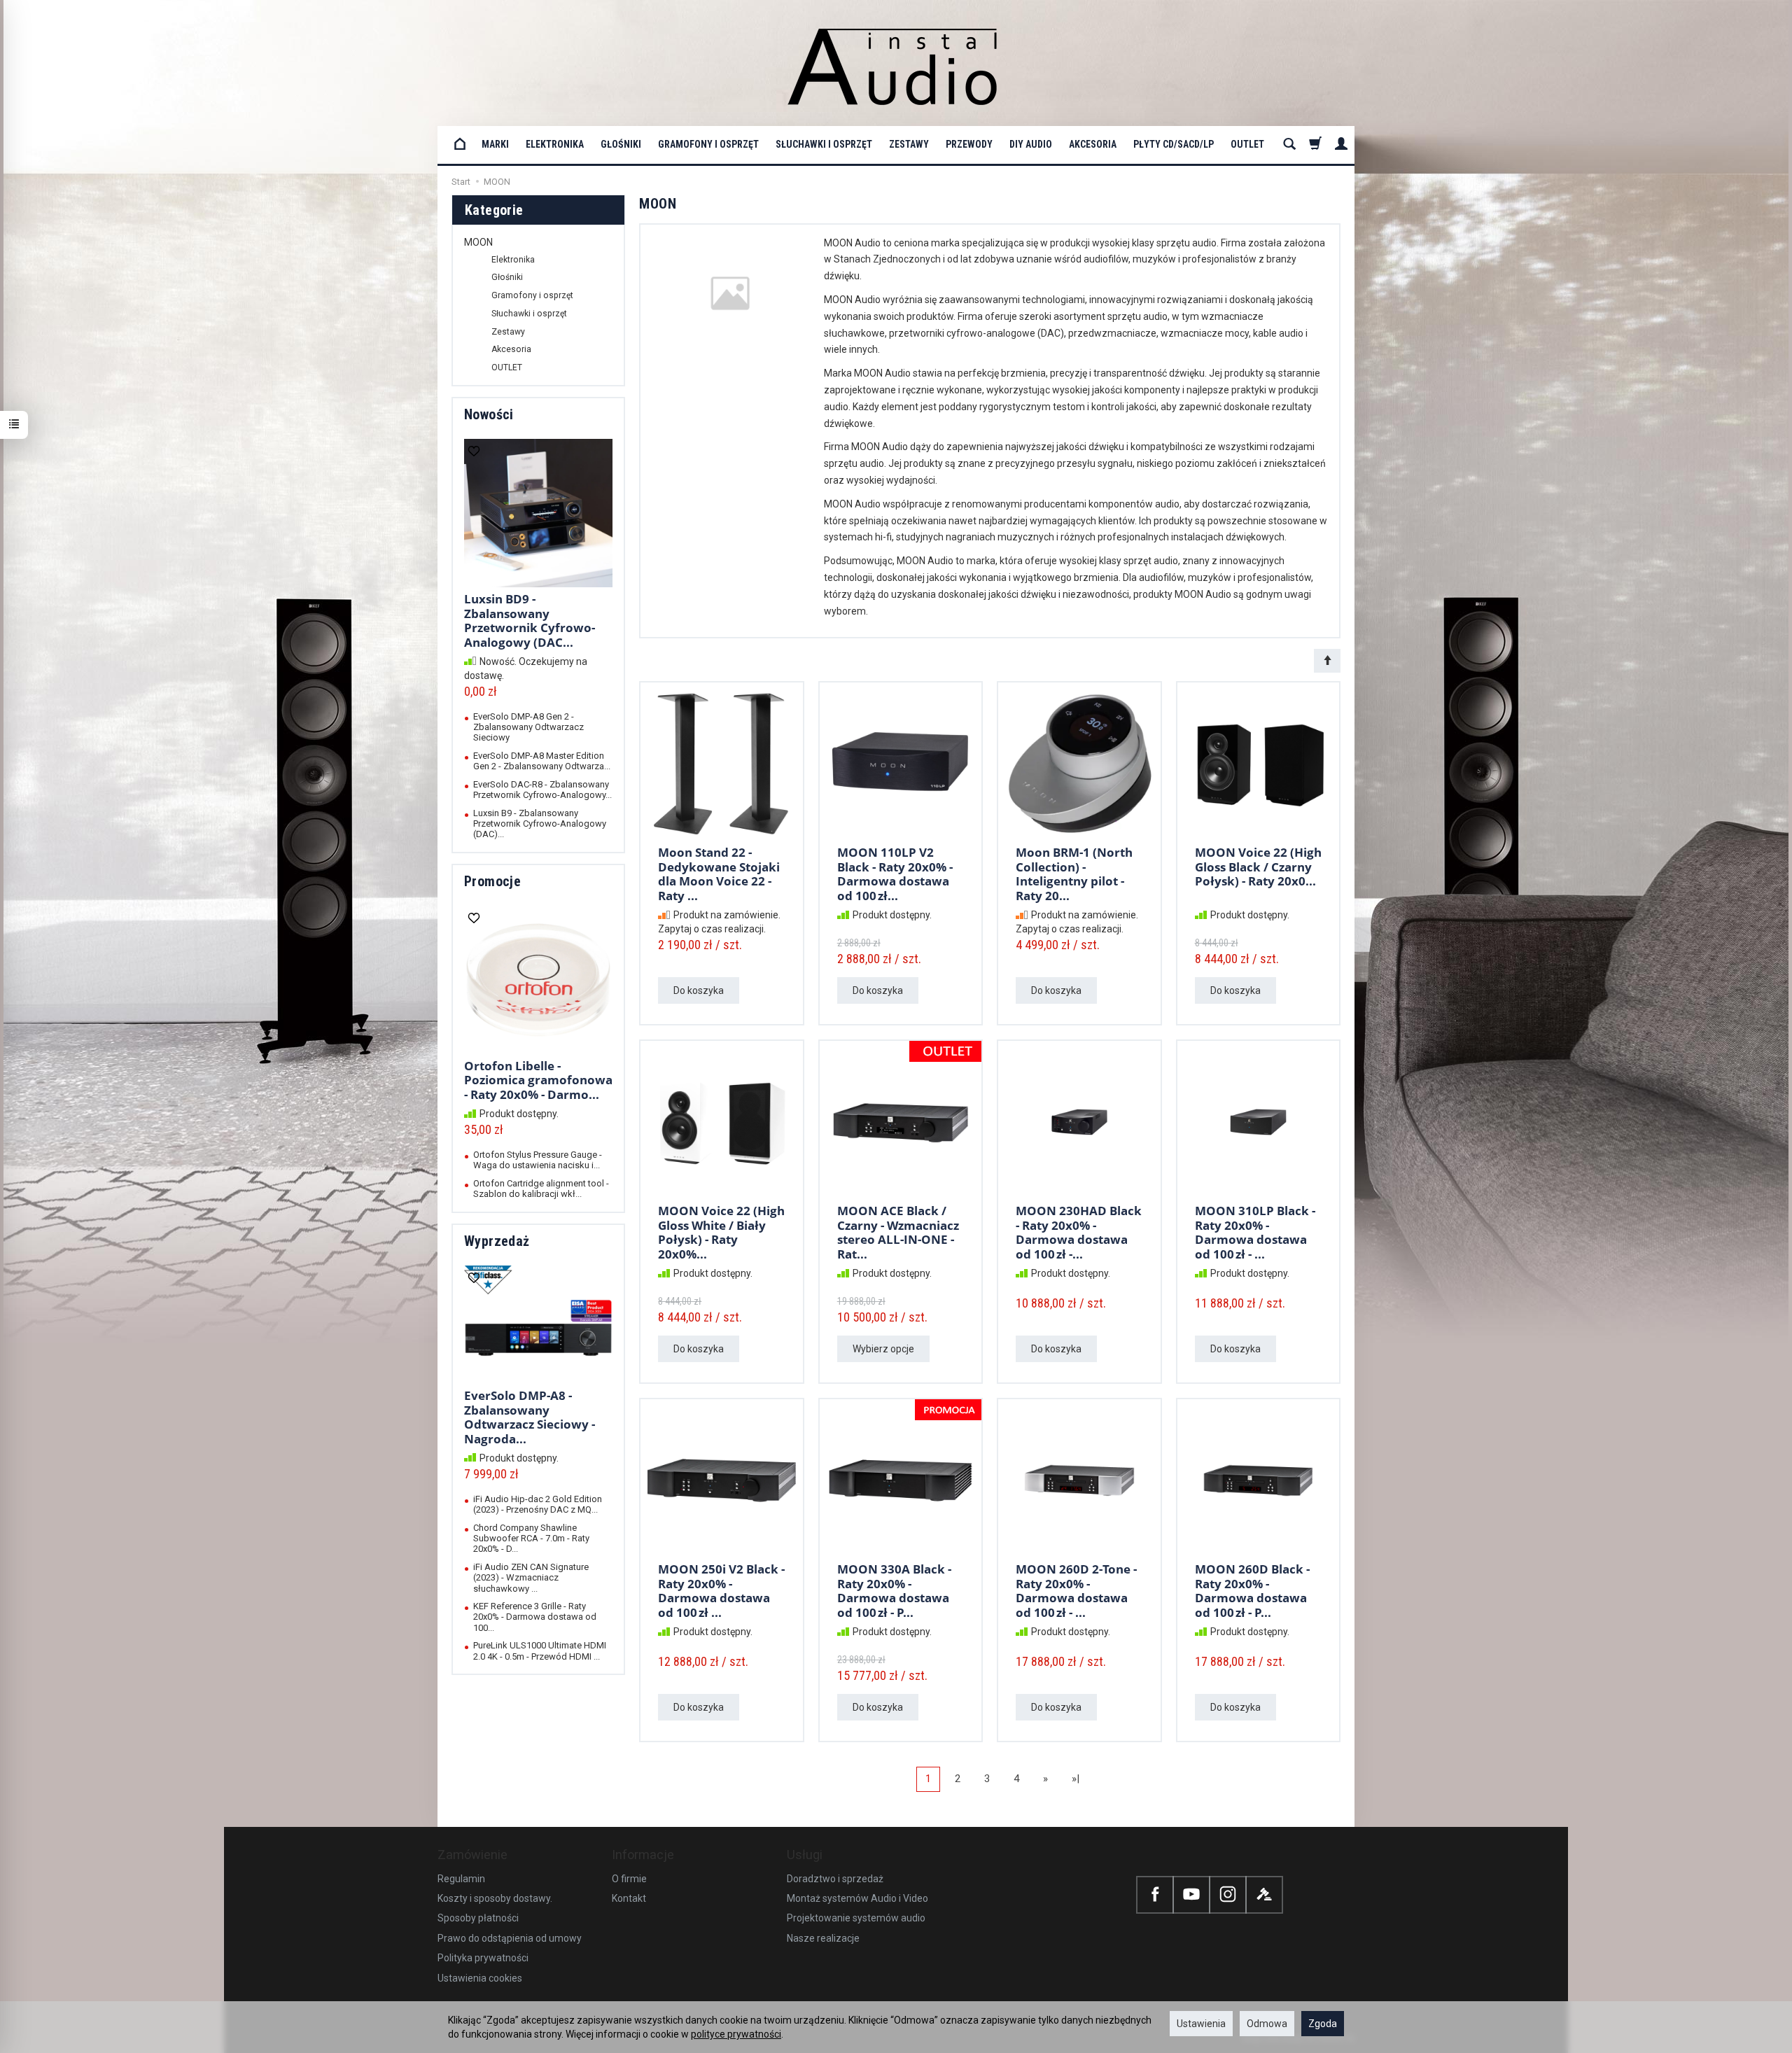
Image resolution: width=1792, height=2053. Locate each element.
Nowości (489, 414)
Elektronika (555, 144)
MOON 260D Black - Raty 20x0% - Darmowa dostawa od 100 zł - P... (1252, 1590)
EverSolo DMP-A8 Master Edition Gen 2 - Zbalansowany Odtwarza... (542, 761)
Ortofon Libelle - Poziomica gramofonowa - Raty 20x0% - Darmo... (538, 1080)
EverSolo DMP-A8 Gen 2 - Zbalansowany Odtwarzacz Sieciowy (528, 727)
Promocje (492, 881)
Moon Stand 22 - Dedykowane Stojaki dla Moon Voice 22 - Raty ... (719, 874)
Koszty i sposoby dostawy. (495, 1898)
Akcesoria (1093, 144)
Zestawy (909, 144)
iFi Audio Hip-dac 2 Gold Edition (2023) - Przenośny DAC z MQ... (538, 1504)
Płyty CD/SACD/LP (1174, 144)
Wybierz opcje (883, 1349)
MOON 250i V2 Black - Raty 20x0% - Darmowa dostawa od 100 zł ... (721, 1590)
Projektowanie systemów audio (856, 1918)
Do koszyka (699, 990)
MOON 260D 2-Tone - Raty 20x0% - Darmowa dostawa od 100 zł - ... (1076, 1590)
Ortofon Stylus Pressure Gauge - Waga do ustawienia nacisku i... (538, 1160)
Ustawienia (1201, 2024)
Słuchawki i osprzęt (824, 144)
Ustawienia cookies (480, 1978)
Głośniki (621, 144)
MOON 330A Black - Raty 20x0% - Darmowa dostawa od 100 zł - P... (894, 1590)
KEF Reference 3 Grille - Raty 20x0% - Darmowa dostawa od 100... (535, 1617)
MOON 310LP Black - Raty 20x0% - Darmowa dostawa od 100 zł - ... (1255, 1232)
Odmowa (1267, 2024)
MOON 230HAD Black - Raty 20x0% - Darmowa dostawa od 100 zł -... (1079, 1232)
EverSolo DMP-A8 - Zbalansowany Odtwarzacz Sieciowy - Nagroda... (530, 1417)
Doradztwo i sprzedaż (835, 1879)
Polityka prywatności (483, 1958)
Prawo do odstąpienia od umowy (510, 1938)
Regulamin (461, 1879)
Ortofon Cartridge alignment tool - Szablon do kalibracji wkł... (541, 1189)
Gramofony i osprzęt (708, 144)
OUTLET (1247, 144)
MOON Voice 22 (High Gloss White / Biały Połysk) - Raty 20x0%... (721, 1232)
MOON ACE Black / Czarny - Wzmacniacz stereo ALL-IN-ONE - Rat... (898, 1232)
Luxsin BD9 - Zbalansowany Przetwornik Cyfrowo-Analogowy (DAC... (530, 620)
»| (1076, 1779)
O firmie (629, 1879)
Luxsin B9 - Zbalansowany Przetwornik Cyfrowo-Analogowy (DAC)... (540, 824)
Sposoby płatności (478, 1918)
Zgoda (1323, 2024)
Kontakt (629, 1898)
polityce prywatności (736, 2034)
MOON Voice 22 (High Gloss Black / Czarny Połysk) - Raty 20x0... (1258, 867)
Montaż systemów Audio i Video (857, 1898)
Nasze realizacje (823, 1938)
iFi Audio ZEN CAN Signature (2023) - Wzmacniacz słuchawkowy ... (531, 1578)
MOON (478, 242)
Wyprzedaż (497, 1241)
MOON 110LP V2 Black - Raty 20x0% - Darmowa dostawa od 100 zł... (895, 874)
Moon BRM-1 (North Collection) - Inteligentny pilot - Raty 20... (1074, 874)
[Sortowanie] (1327, 661)
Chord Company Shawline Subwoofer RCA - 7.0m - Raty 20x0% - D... (531, 1539)
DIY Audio (1031, 144)
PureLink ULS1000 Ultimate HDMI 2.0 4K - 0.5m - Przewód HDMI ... (540, 1651)
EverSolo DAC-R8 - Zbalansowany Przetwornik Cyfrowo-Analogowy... (542, 790)
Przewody (969, 144)
